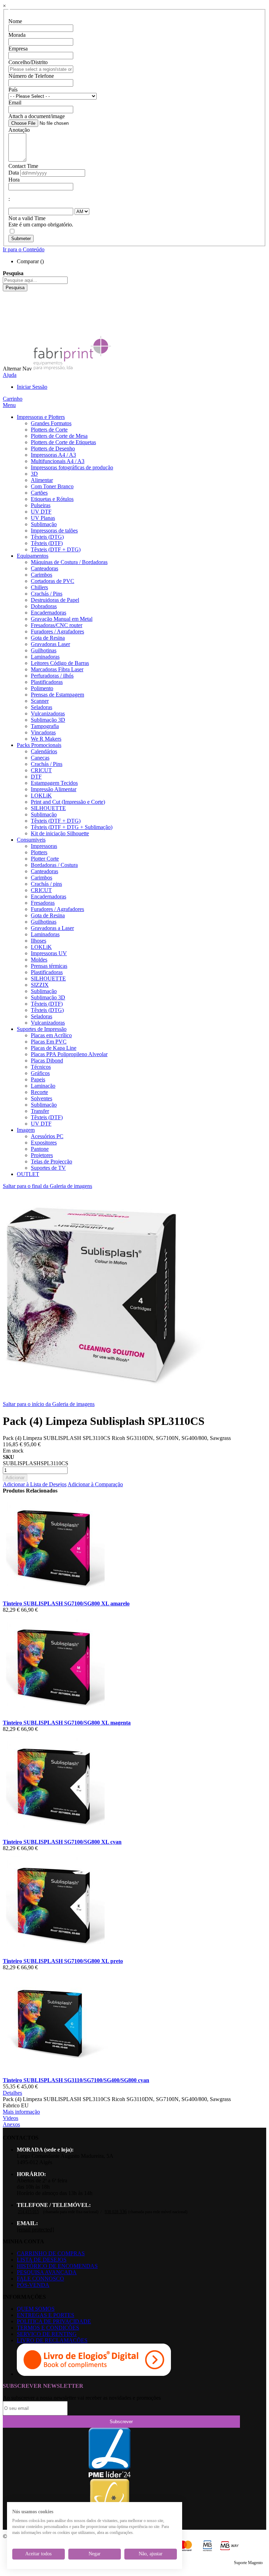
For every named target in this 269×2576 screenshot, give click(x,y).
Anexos (11, 2124)
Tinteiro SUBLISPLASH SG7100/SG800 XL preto (63, 1961)
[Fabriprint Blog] (8, 332)
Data (14, 173)
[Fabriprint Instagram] (8, 313)
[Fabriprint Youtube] (8, 301)
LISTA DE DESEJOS (42, 2260)
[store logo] (72, 369)
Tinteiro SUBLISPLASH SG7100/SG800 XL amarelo (66, 1603)
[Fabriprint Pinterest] (8, 326)
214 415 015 (28, 2212)
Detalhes (12, 2093)
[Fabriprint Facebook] (8, 294)
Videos (11, 2118)
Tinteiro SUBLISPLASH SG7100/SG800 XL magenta (67, 1723)
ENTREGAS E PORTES (46, 2315)
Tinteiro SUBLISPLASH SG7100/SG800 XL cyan (62, 1842)
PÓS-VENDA (33, 2285)
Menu (9, 405)
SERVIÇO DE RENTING (47, 2334)
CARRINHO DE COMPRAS (51, 2253)
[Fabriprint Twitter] (8, 320)
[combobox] (35, 280)
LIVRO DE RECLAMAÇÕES (52, 2340)
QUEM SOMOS (36, 2309)
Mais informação (21, 2112)
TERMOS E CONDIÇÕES (48, 2328)
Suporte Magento (248, 2563)
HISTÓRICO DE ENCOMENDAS (57, 2266)
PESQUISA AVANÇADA (47, 2272)
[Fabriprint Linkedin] (8, 307)
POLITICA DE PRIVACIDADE (54, 2321)
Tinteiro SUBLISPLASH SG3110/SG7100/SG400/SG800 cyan (76, 2080)
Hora (14, 180)
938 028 (116, 2212)
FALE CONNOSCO (40, 2279)
